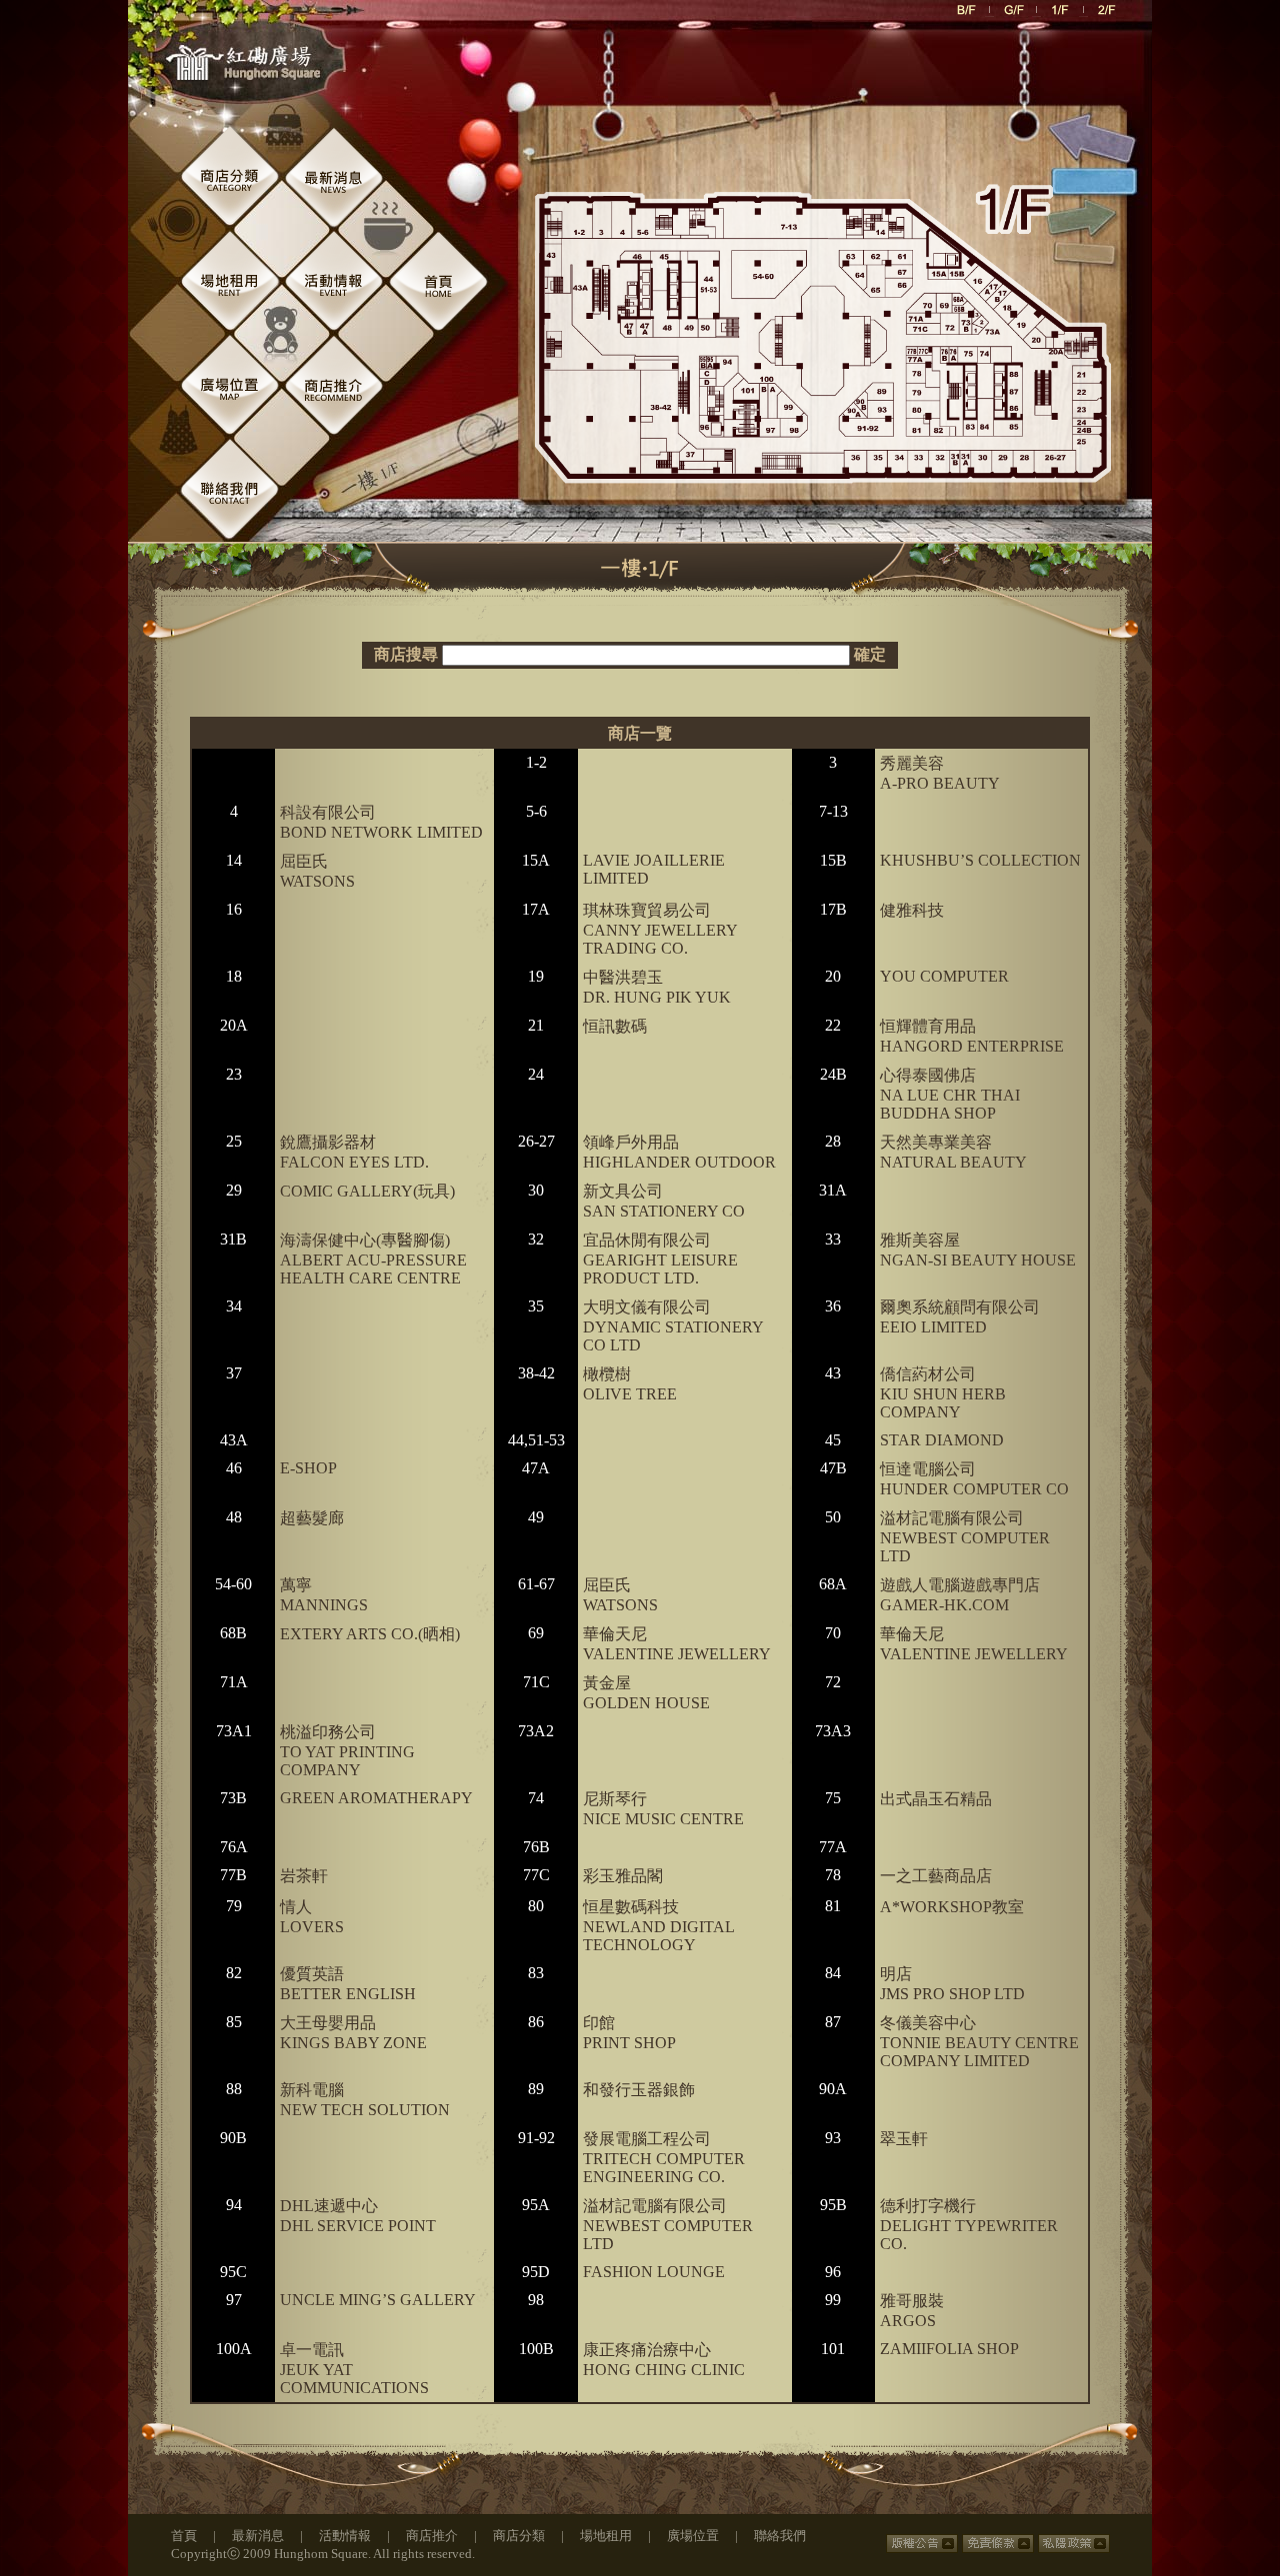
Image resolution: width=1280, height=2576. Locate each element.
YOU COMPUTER (944, 976)
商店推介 (432, 2536)
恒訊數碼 (615, 1026)
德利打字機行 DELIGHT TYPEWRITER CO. (969, 2225)
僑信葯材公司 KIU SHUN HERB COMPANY (943, 1393)
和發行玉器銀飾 (639, 2090)
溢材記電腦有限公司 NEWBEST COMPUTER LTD (965, 1537)
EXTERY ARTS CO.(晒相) (370, 1634)
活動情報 (345, 2536)
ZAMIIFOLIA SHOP (949, 2349)
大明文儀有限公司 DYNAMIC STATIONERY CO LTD (673, 1326)
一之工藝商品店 (936, 1876)
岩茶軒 (304, 1876)
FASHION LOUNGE (654, 2272)
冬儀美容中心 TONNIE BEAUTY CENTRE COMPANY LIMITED (979, 2042)
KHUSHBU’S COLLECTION (980, 860)
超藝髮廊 (312, 1518)
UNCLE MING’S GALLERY (378, 2300)
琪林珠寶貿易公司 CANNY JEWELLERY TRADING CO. (660, 929)
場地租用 (606, 2536)
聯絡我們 (780, 2536)
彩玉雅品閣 (623, 1876)
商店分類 (519, 2536)
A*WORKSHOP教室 (952, 1907)
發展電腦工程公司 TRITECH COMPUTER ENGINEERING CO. (664, 2158)
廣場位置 (693, 2536)
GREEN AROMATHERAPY (376, 1798)
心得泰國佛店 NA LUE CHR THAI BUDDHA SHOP (950, 1094)
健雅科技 (912, 910)
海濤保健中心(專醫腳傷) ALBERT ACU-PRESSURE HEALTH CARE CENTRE (373, 1259)
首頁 (184, 2536)
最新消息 (258, 2536)
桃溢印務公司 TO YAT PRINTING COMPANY (347, 1751)
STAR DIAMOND (942, 1440)
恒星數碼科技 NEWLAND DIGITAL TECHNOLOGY (658, 1926)
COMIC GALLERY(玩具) (367, 1191)
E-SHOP (308, 1468)
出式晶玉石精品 (936, 1799)
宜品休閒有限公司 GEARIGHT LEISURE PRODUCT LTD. (660, 1259)
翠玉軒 (904, 2139)
